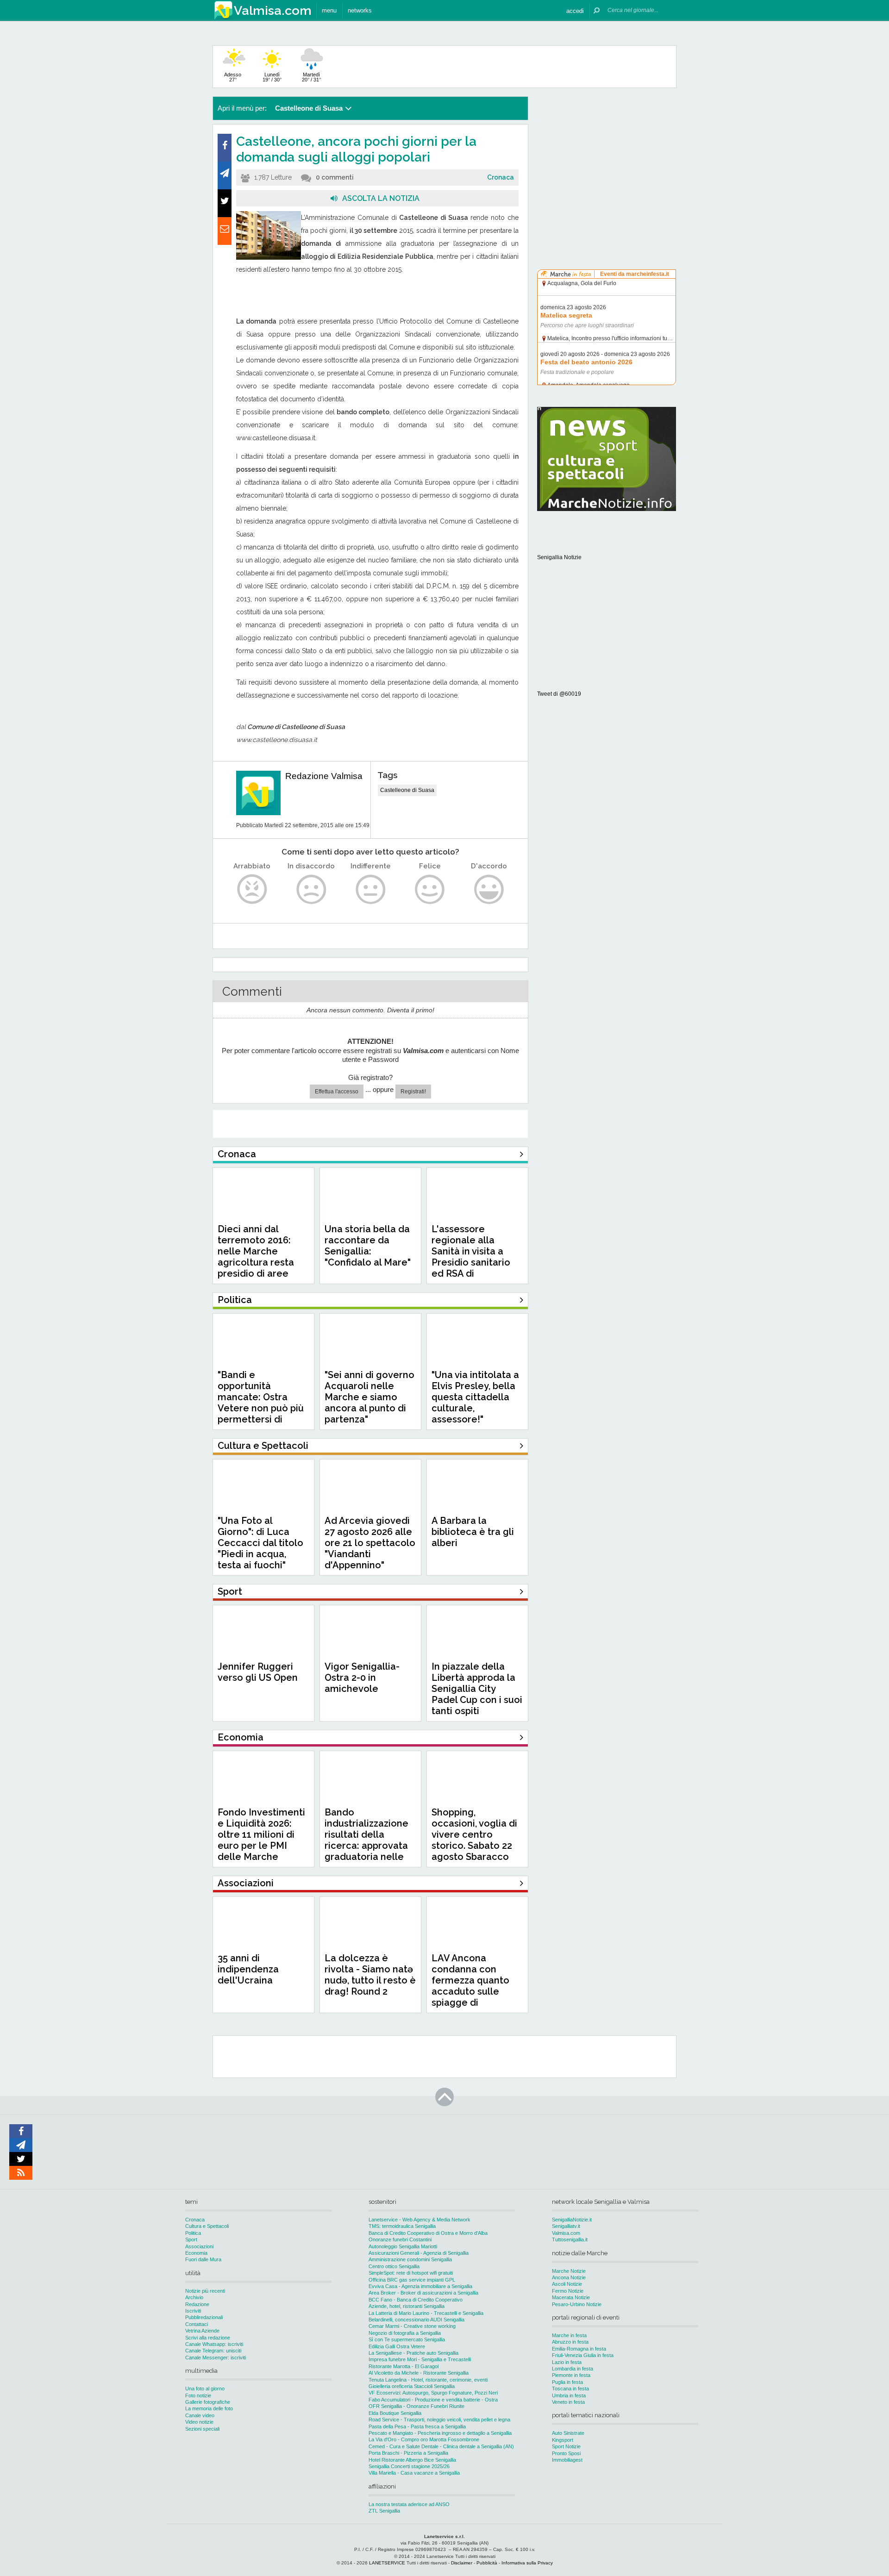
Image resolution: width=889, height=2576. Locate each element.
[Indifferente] (371, 889)
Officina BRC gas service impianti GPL (412, 2280)
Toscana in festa (570, 2389)
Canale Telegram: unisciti (213, 2351)
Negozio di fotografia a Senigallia (405, 2333)
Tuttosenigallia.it (570, 2239)
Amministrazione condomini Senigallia (410, 2259)
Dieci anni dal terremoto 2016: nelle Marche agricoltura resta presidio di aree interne (256, 1257)
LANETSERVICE (387, 2563)
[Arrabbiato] (252, 889)
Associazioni (199, 2246)
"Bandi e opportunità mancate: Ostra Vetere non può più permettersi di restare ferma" (261, 1403)
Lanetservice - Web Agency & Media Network (419, 2220)
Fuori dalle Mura (203, 2259)
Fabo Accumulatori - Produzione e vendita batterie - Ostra (433, 2400)
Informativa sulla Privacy (527, 2563)
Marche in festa (569, 2335)
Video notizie (199, 2422)
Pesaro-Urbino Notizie (577, 2304)
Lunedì (272, 77)
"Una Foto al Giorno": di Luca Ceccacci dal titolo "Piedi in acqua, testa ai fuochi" (260, 1543)
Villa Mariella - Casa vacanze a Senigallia (414, 2473)
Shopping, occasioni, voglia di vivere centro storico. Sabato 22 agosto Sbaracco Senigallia (474, 1840)
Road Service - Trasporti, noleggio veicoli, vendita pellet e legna (439, 2420)
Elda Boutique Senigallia (395, 2413)
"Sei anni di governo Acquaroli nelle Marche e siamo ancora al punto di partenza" (369, 1397)
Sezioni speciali (202, 2429)
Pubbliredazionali (204, 2317)
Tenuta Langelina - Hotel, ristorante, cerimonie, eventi (428, 2380)
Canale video (200, 2415)
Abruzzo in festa (570, 2342)
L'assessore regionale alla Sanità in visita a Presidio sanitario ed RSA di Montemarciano (471, 1257)
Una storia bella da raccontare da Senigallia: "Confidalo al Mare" (368, 1246)
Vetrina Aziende (202, 2331)
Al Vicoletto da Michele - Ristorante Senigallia (419, 2373)
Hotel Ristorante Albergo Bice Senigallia (412, 2460)
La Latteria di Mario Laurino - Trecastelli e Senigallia (426, 2313)
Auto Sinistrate (568, 2433)
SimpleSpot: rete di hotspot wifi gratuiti (411, 2273)
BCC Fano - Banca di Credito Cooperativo (416, 2300)
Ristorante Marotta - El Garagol (404, 2366)
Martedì (311, 77)
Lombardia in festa (573, 2369)
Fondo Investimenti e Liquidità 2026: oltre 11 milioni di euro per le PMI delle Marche (261, 1834)
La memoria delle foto (209, 2408)
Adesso (233, 77)
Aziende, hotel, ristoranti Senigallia (407, 2306)
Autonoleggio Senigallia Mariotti (403, 2246)
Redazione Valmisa (324, 776)
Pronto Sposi (566, 2453)
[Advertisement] (607, 155)
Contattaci (197, 2324)
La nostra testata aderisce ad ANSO (409, 2504)
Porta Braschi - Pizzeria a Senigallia (408, 2453)
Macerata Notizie (571, 2297)
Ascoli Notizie (567, 2284)
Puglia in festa (567, 2382)
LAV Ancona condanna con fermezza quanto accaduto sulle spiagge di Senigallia (470, 1986)
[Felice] (430, 889)
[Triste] (311, 889)
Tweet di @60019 (559, 694)
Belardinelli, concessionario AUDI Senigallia (416, 2320)
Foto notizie (198, 2395)
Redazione (197, 2304)
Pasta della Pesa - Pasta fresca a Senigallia (417, 2426)
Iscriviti (193, 2311)
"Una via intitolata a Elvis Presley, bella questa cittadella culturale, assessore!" (475, 1397)
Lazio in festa (567, 2362)
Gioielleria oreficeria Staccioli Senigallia (412, 2386)
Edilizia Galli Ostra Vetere (397, 2346)
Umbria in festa (569, 2395)
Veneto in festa (568, 2402)
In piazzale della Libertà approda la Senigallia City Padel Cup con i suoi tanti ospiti (477, 1689)
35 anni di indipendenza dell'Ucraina (248, 1969)
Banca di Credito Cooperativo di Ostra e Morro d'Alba (428, 2233)
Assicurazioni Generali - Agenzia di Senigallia (419, 2253)
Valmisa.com (566, 2233)
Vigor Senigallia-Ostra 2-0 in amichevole (362, 1678)
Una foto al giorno (205, 2389)
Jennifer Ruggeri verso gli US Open (258, 1672)
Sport (191, 2239)
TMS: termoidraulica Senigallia (402, 2226)
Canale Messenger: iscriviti (216, 2358)
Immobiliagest (567, 2460)
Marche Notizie (569, 2271)
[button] (575, 10)
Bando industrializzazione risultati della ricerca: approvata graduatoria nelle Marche (366, 1840)
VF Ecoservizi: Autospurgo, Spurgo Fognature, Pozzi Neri (433, 2393)
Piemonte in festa (571, 2375)
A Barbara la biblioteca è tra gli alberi (473, 1532)
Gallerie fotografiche (208, 2402)
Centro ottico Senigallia (394, 2266)
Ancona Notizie (569, 2277)
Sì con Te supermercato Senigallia (407, 2339)
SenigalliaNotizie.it (572, 2220)
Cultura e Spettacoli (207, 2226)
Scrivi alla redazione (208, 2338)
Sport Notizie (566, 2446)
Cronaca (501, 177)
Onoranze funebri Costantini (400, 2239)
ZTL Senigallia (384, 2511)
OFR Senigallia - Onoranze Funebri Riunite (416, 2406)
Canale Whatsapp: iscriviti (214, 2344)
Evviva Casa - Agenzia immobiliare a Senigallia (420, 2286)
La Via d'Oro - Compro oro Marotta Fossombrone (424, 2439)
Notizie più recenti (205, 2291)
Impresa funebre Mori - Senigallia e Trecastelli (420, 2359)
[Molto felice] (489, 889)
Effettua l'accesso (337, 1092)
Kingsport (563, 2440)
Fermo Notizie (568, 2291)
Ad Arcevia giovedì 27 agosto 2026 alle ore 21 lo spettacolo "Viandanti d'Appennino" (370, 1543)
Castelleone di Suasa (407, 790)
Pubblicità (487, 2563)
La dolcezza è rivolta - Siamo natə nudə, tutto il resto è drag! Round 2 (370, 1975)
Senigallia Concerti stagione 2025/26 (409, 2466)
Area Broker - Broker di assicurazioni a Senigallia (423, 2293)
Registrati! (413, 1092)
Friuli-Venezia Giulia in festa (583, 2355)
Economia (196, 2253)
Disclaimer (462, 2563)
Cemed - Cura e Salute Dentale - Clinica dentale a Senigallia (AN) (441, 2446)
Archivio (194, 2297)
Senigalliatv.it (566, 2226)
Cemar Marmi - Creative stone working (412, 2326)
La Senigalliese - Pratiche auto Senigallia (413, 2353)
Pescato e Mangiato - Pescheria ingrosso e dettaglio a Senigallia (440, 2433)
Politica (193, 2233)
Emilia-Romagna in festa (579, 2349)
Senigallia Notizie (559, 557)
